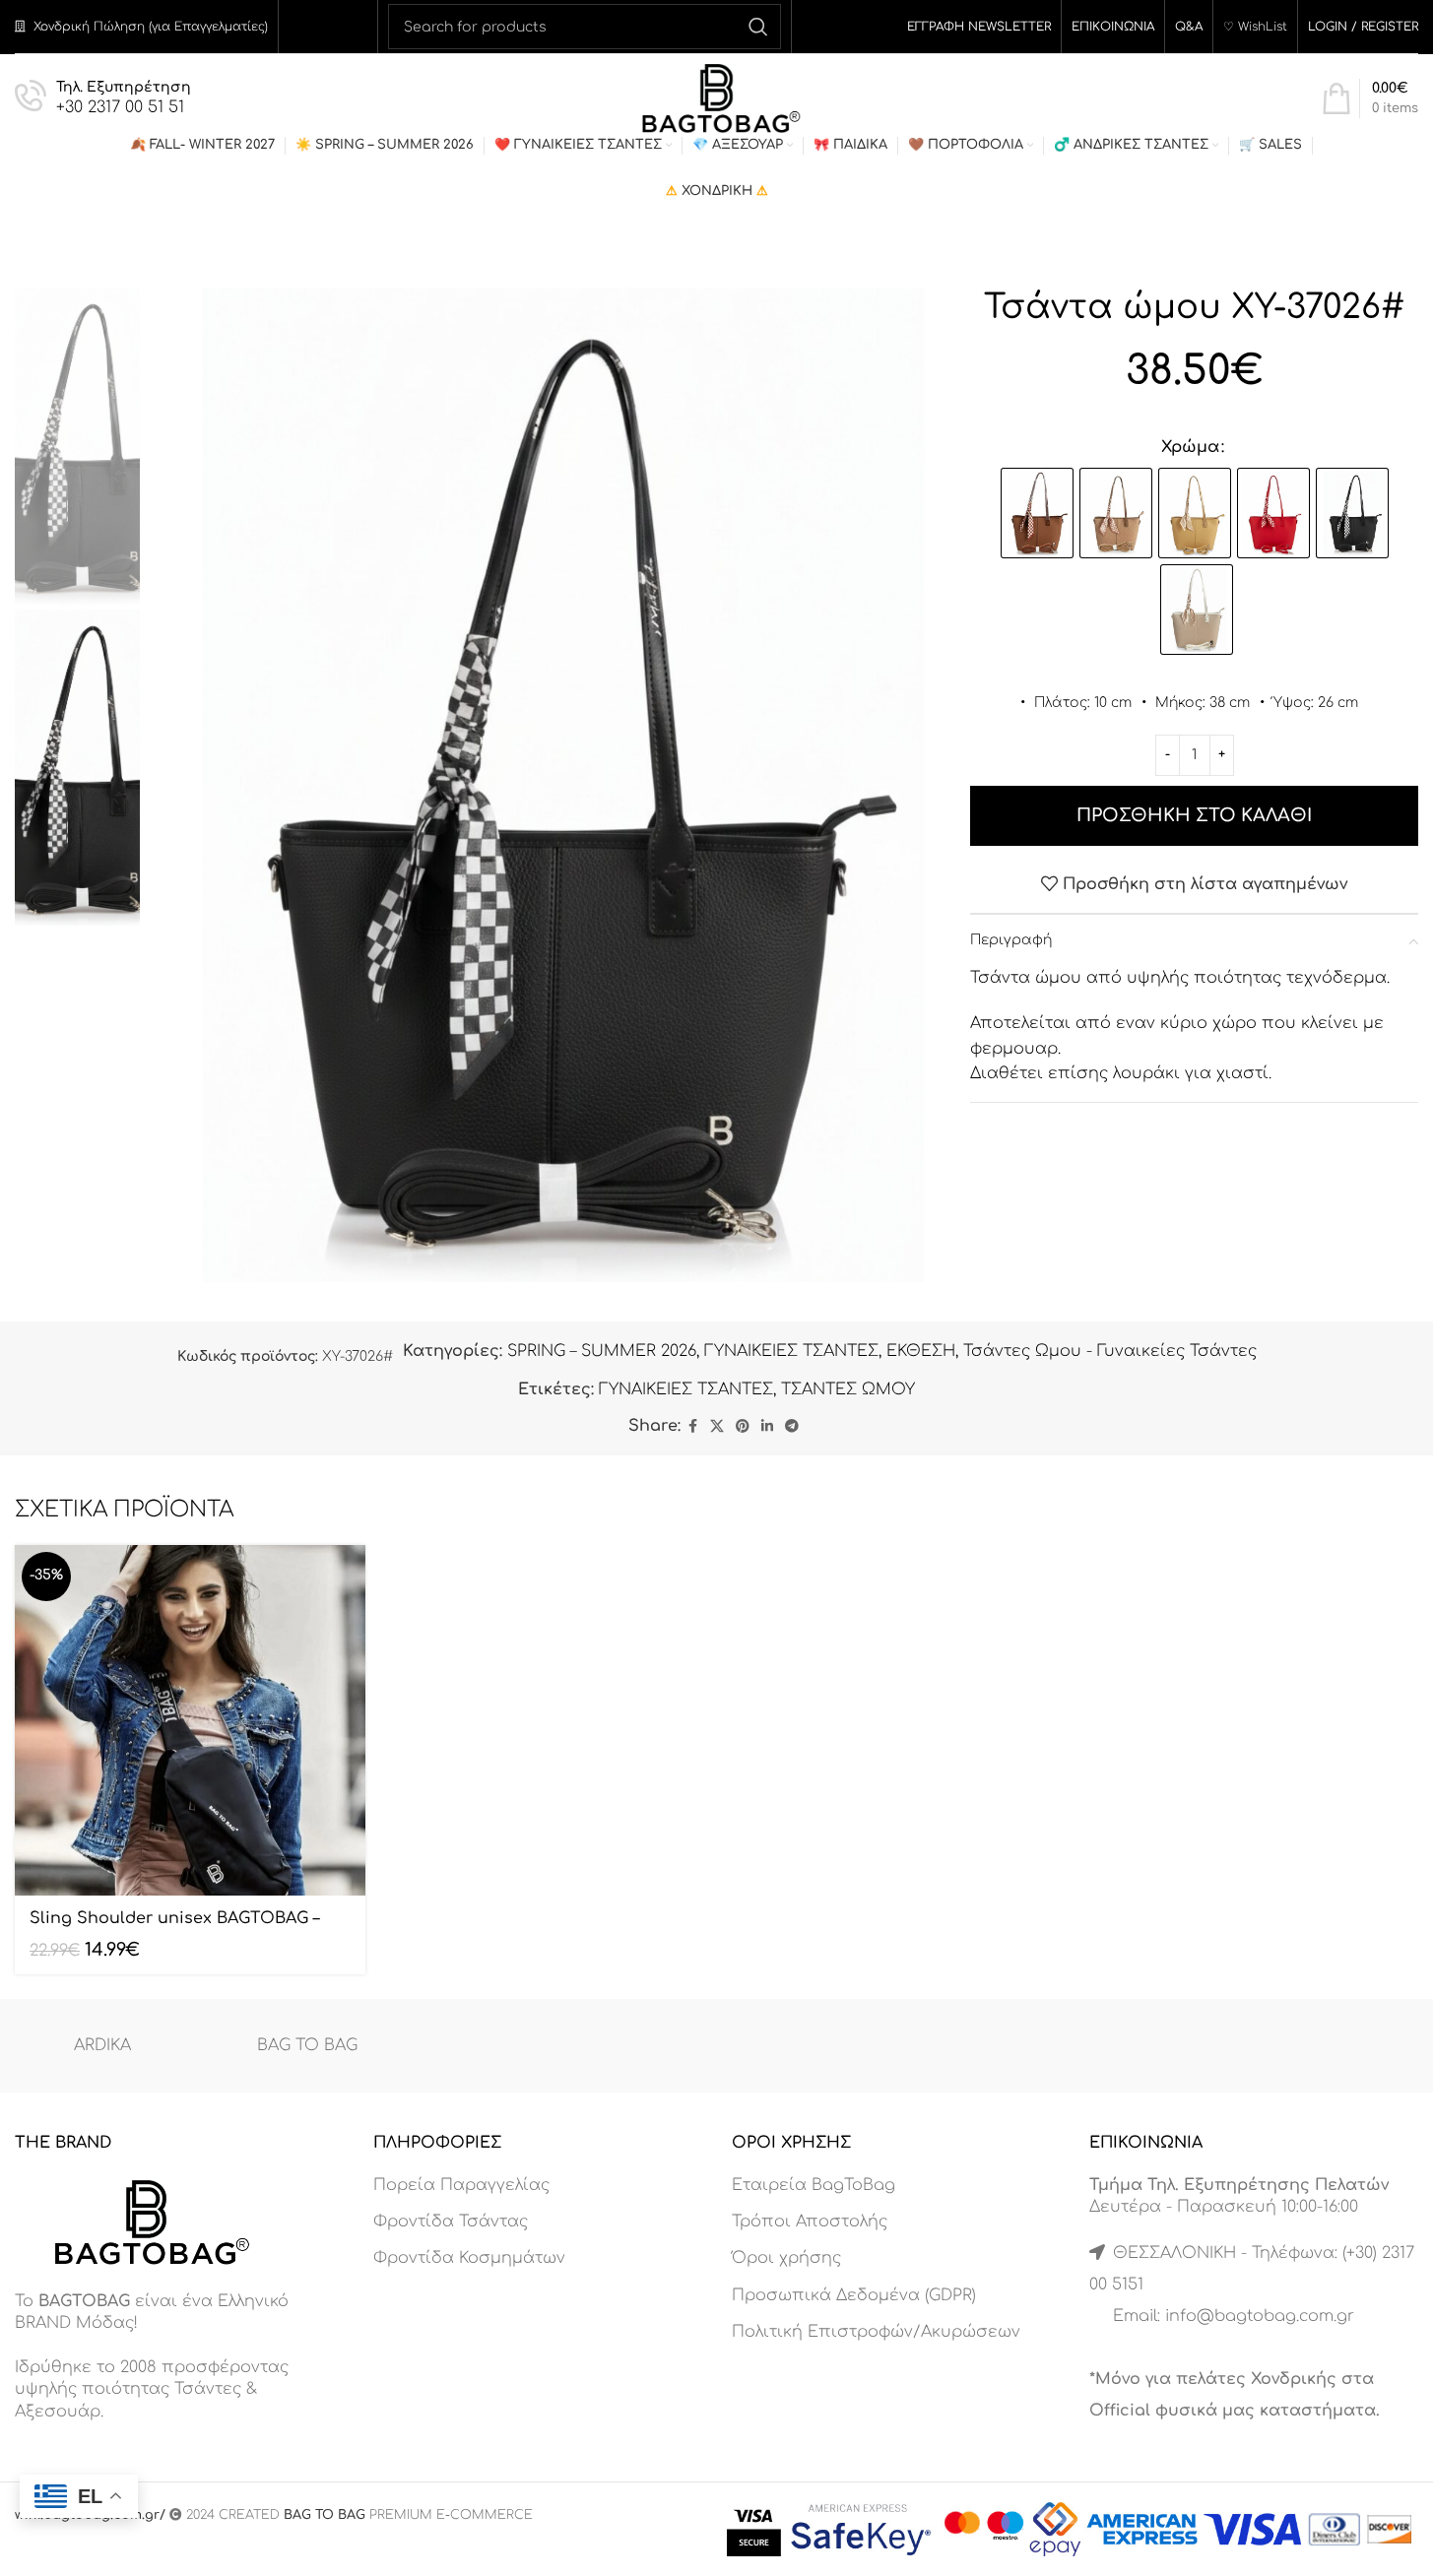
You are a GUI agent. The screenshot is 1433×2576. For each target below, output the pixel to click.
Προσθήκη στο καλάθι (1194, 815)
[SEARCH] (758, 27)
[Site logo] (716, 97)
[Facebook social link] (692, 1427)
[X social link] (717, 1427)
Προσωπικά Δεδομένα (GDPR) (854, 2295)
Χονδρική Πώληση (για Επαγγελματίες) (151, 27)
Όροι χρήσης (786, 2258)
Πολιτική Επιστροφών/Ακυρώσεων (876, 2332)
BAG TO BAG (307, 2045)
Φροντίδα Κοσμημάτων (469, 2258)
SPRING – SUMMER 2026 (602, 1351)
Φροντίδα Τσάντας (451, 2222)
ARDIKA (102, 2045)
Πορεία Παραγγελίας (461, 2185)
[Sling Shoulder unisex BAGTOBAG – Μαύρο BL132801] (190, 1720)
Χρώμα (1190, 447)
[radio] (1037, 513)
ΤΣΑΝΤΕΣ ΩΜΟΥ (848, 1389)
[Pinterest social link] (743, 1427)
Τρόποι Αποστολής (810, 2222)
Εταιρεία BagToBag (814, 2185)
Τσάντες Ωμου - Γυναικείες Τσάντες (1110, 1351)
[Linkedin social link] (767, 1427)
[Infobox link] (103, 99)
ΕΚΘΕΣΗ (921, 1351)
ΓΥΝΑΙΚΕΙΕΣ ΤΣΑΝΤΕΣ (791, 1351)
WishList (1263, 27)
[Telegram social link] (792, 1427)
